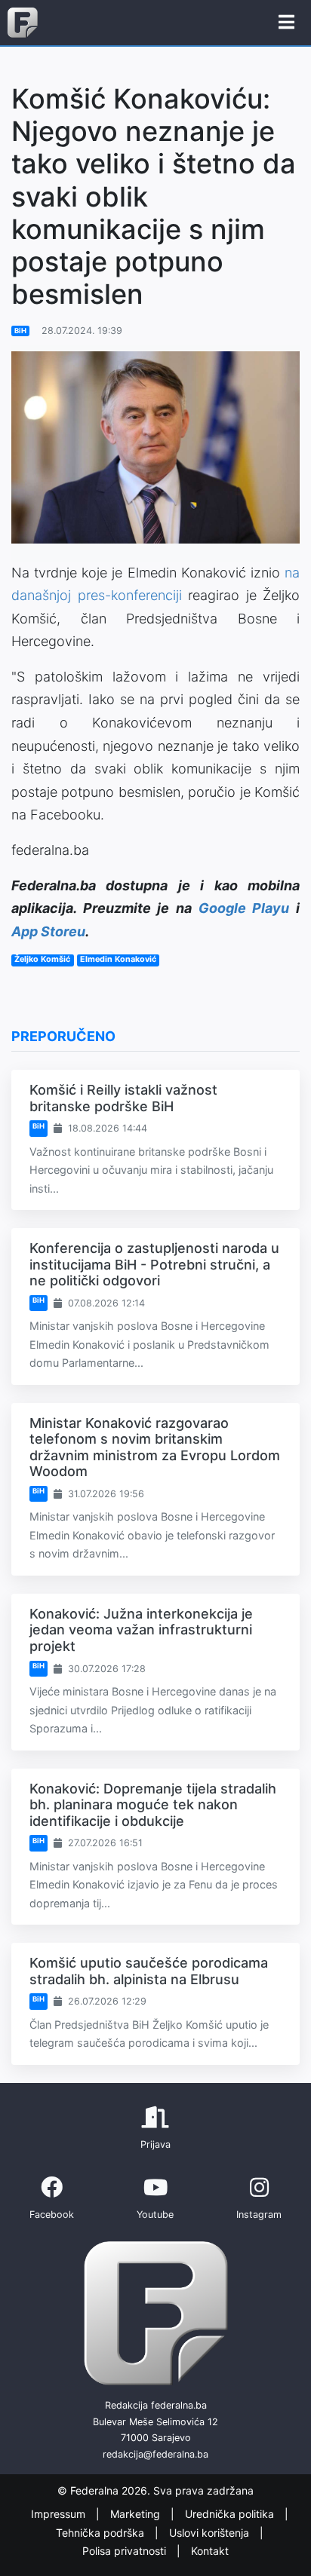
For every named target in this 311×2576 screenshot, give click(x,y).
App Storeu (48, 931)
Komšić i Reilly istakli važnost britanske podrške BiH (123, 1098)
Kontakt (210, 2551)
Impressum (60, 2515)
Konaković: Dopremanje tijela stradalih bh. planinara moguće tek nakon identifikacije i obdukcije (153, 1805)
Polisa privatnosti (126, 2551)
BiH (20, 331)
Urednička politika (231, 2515)
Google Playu (244, 908)
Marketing (137, 2515)
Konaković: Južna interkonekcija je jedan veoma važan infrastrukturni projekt (141, 1630)
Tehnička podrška (102, 2533)
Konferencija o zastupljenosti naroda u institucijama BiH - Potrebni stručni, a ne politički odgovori (154, 1264)
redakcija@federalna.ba (155, 2454)
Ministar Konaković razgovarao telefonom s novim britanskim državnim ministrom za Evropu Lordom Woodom (155, 1447)
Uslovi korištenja (211, 2533)
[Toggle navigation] (286, 23)
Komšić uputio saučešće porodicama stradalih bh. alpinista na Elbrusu (149, 1971)
